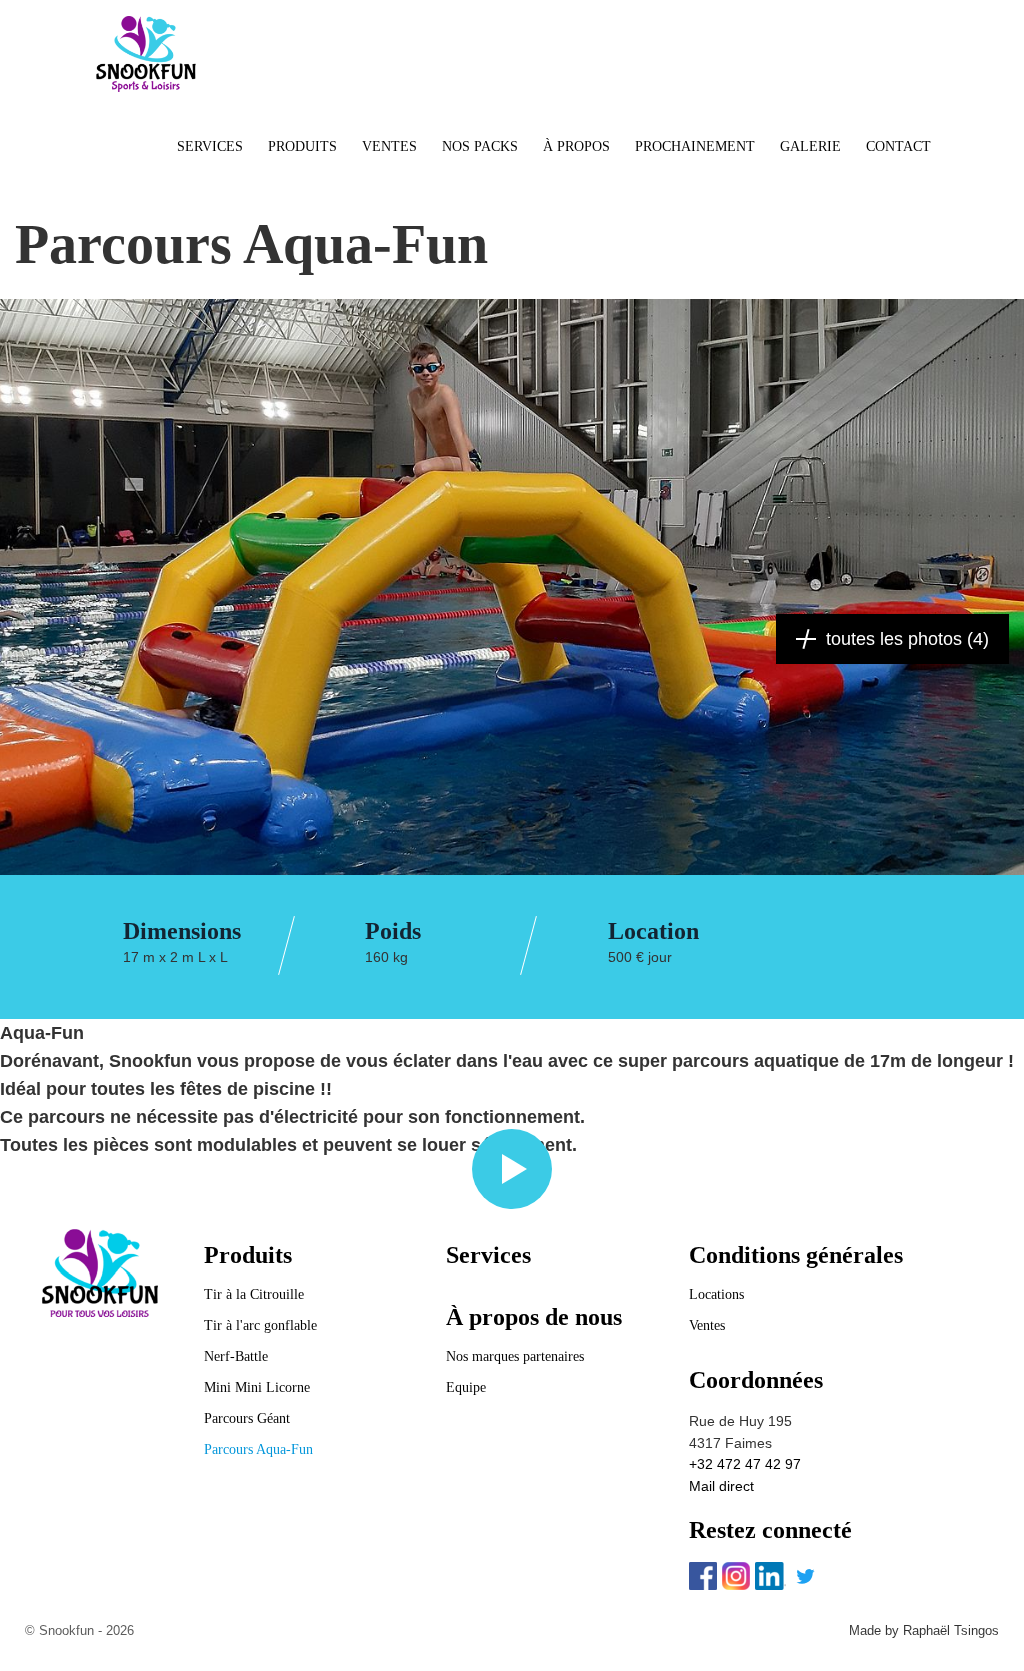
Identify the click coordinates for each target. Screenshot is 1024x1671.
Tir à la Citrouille (254, 1294)
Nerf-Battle (236, 1356)
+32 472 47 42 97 (745, 1464)
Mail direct (721, 1486)
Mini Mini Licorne (257, 1387)
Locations (716, 1294)
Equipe (466, 1387)
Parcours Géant (247, 1418)
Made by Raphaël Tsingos (924, 1630)
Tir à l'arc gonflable (260, 1325)
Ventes (707, 1325)
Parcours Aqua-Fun (258, 1449)
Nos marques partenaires (515, 1356)
